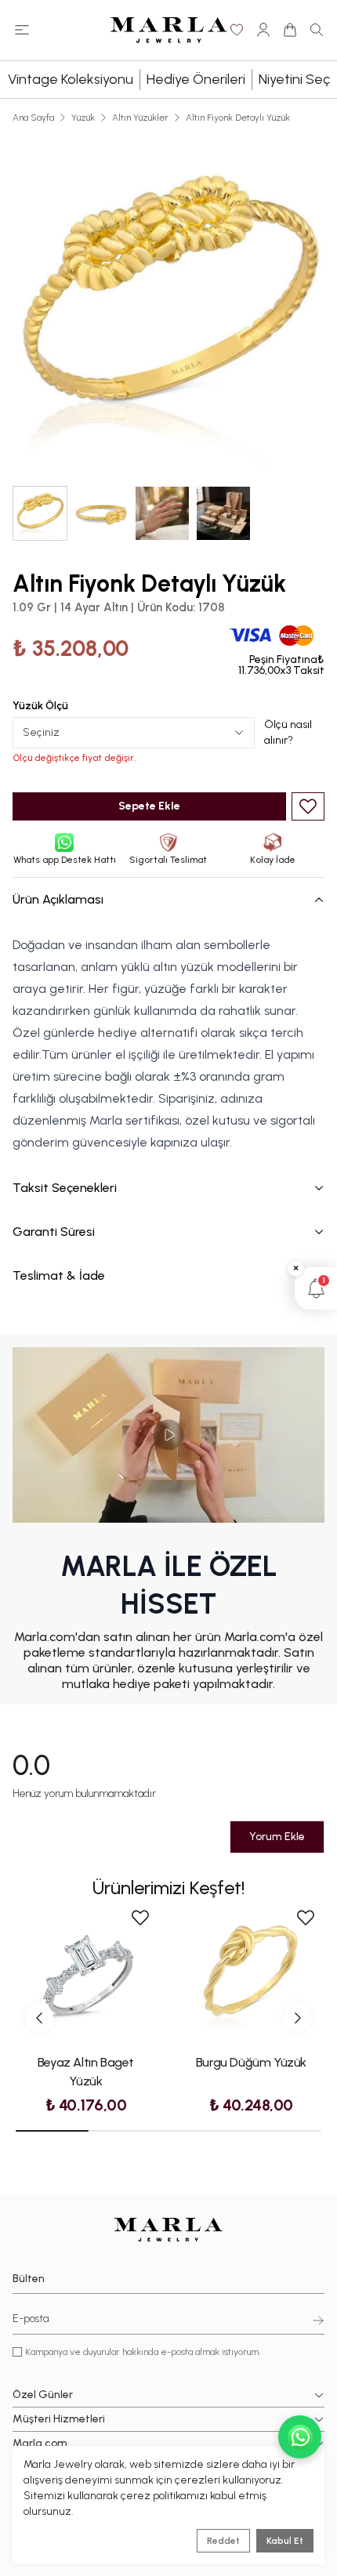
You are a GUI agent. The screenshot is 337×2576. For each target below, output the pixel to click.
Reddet (223, 2541)
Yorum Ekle (277, 1837)
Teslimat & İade (59, 1275)
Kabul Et (285, 2541)
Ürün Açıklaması (58, 899)
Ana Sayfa (33, 118)
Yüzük (83, 118)
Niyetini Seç (294, 79)
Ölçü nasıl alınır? (288, 732)
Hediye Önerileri (196, 79)
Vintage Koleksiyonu (71, 79)
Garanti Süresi (54, 1232)
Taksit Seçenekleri (65, 1188)
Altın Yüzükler (140, 118)
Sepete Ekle (149, 806)
